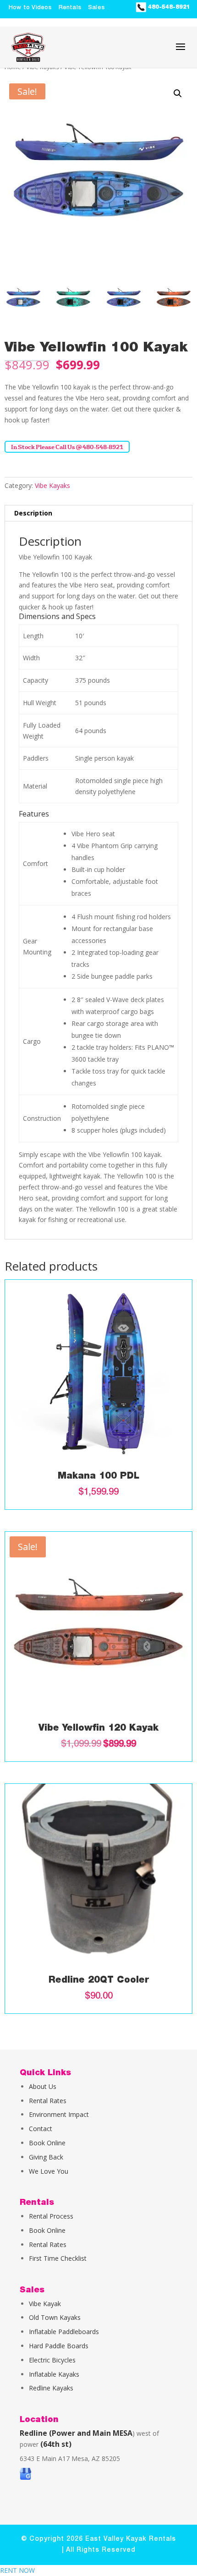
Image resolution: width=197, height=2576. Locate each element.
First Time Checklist (58, 2258)
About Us (43, 2086)
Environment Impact (59, 2114)
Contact (41, 2129)
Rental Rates (48, 2101)
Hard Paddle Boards (59, 2346)
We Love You (49, 2171)
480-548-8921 (168, 7)
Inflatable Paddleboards (64, 2332)
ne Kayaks (58, 2388)
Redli (36, 2388)
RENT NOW (17, 2570)
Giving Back (46, 2157)
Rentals (70, 8)
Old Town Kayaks (55, 2317)
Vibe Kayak (45, 2304)
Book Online (47, 2143)
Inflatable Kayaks (54, 2374)
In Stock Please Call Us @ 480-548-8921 (67, 447)
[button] (178, 93)
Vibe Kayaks (52, 485)
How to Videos (30, 8)
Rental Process (51, 2216)
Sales (96, 8)
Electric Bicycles (52, 2360)
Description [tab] (33, 513)
